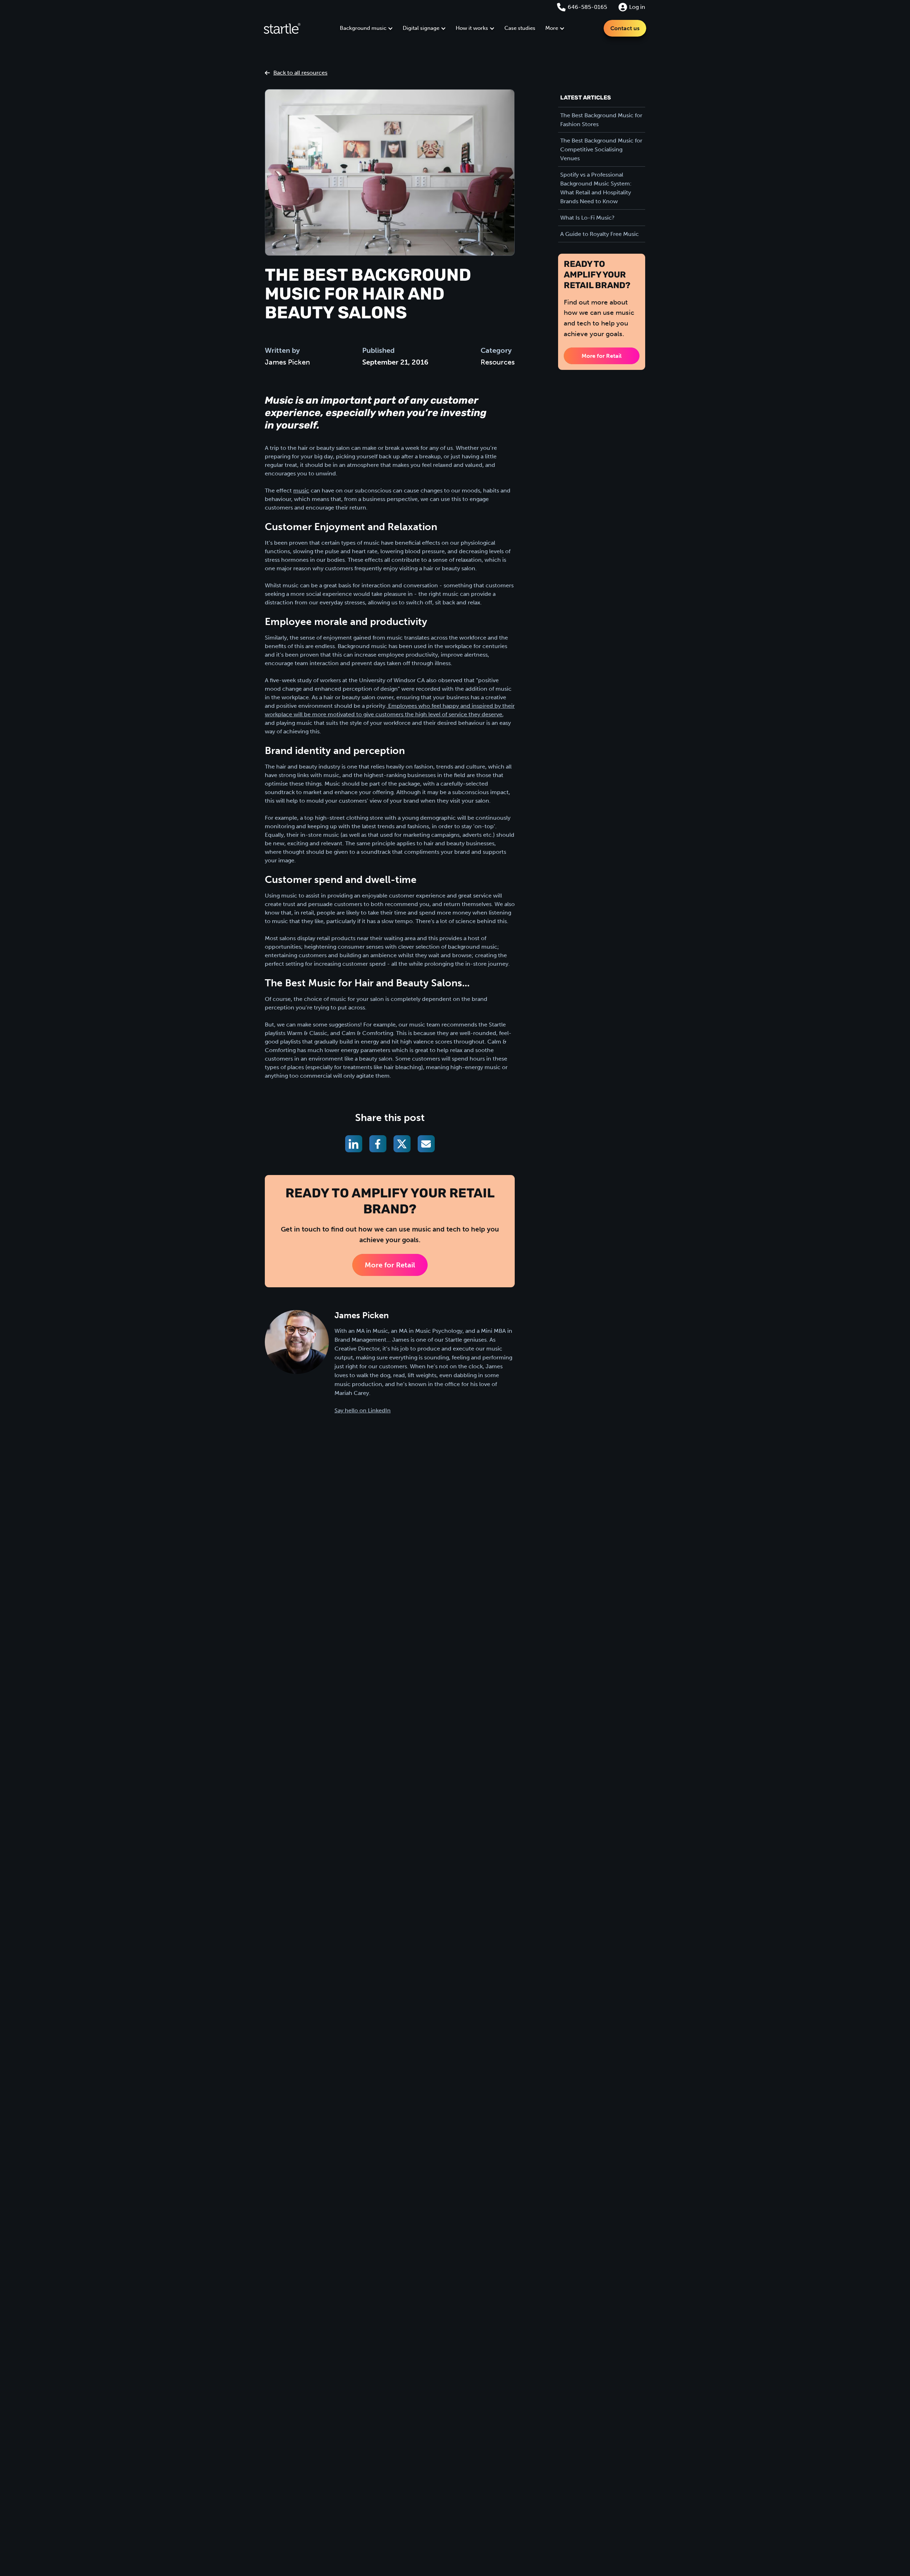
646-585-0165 (587, 7)
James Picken (287, 362)
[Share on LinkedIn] (354, 1144)
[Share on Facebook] (378, 1144)
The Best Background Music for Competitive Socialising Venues (601, 149)
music (301, 491)
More (552, 28)
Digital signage (421, 28)
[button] (366, 28)
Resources (498, 362)
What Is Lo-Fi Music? (587, 218)
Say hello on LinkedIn (363, 1410)
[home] (282, 28)
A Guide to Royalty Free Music (599, 234)
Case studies (520, 28)
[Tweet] (402, 1144)
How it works (472, 28)
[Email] (426, 1144)
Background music (363, 28)
